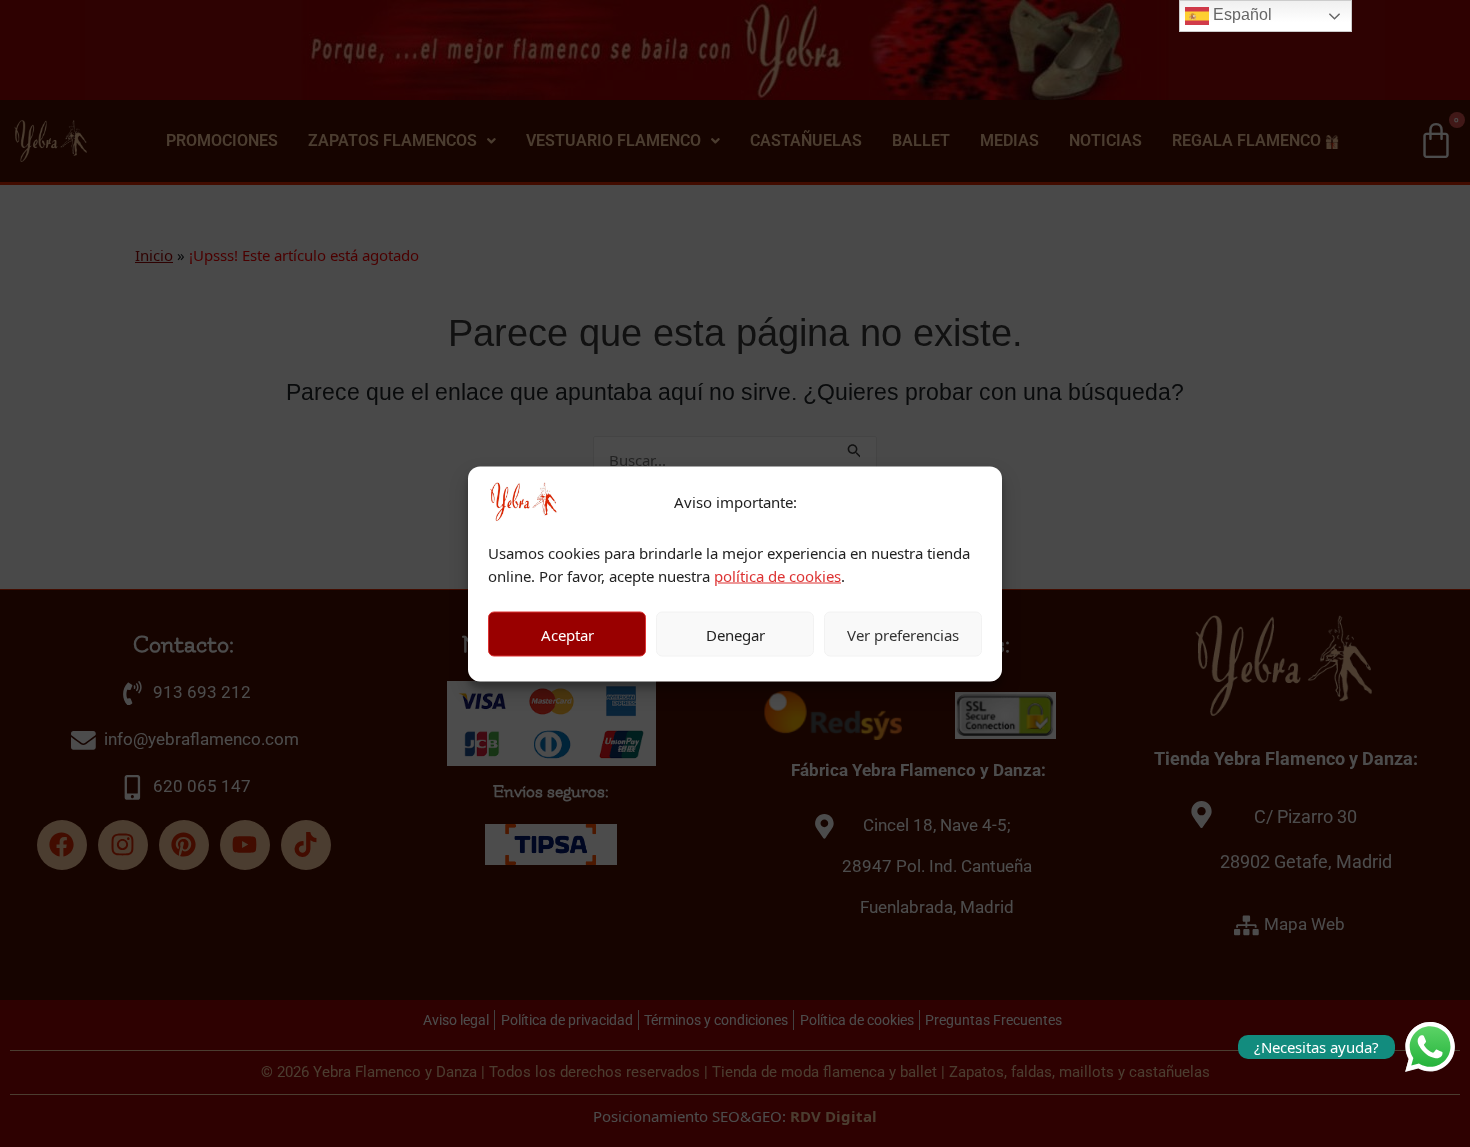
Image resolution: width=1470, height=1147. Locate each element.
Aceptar (567, 634)
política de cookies (777, 575)
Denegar (735, 634)
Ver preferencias (903, 634)
